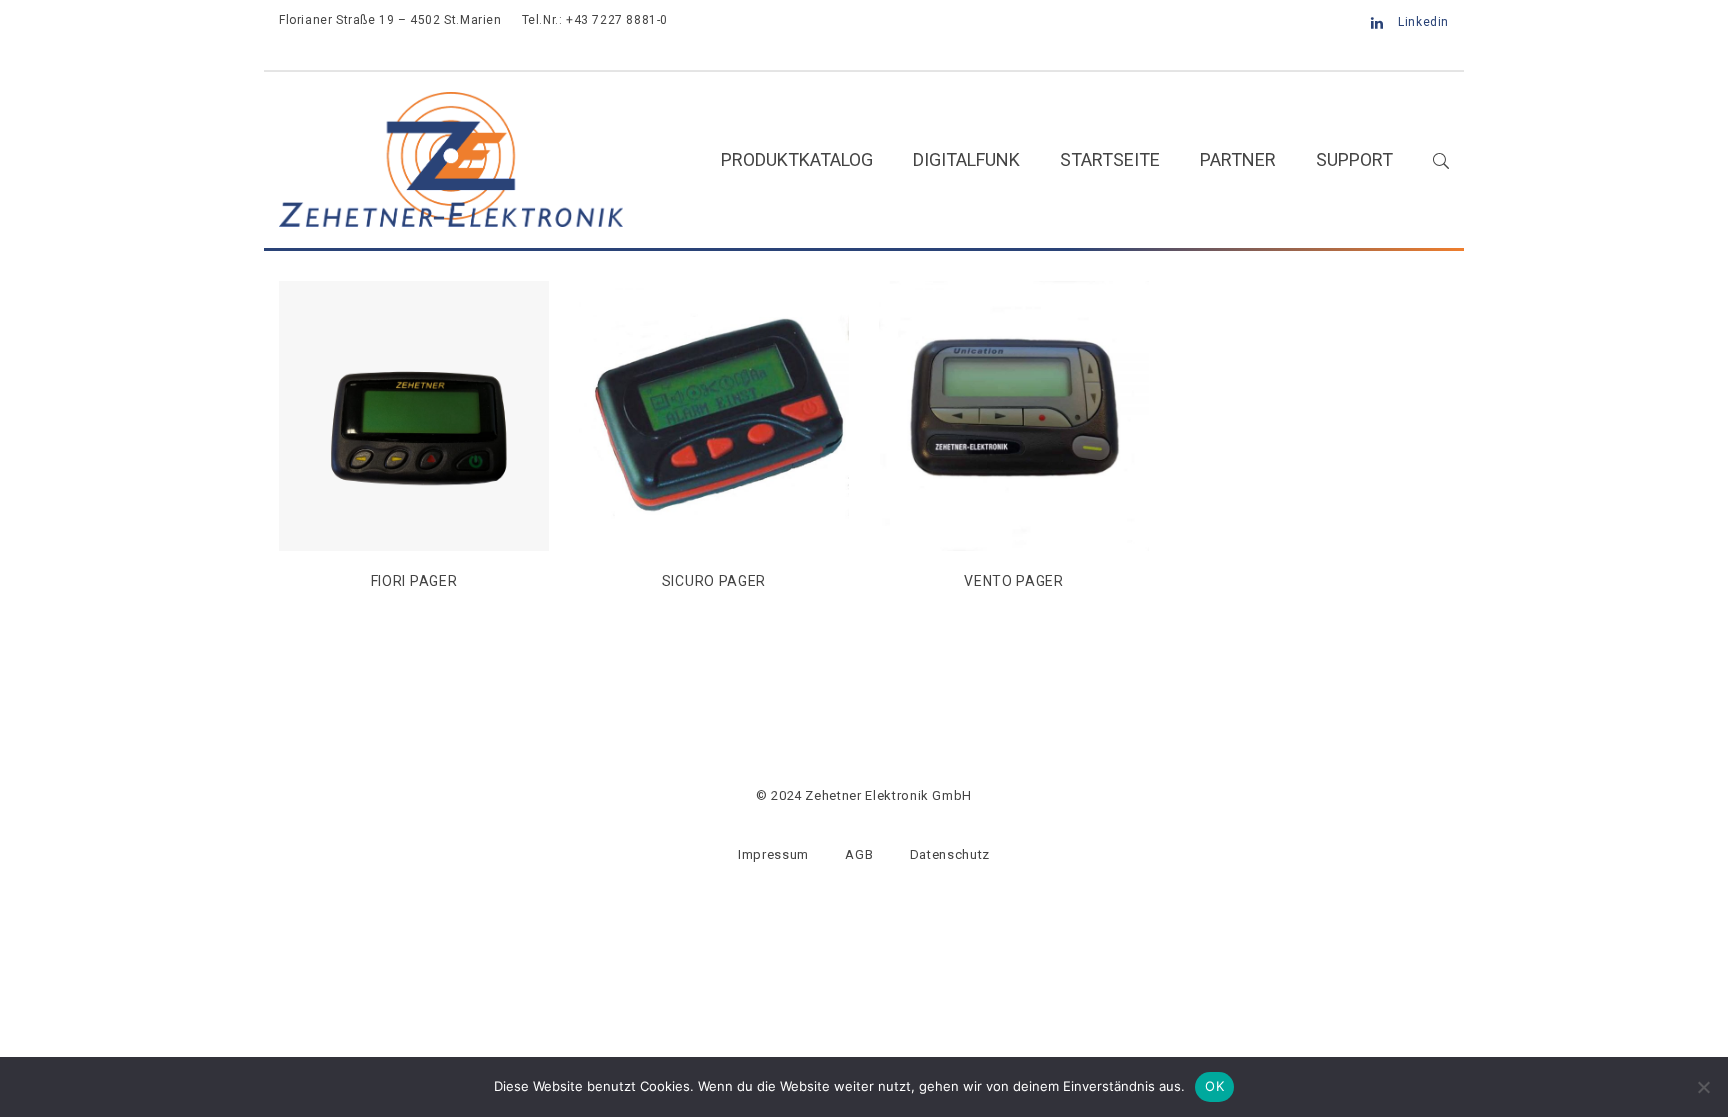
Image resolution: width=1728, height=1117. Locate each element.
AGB (859, 854)
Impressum (773, 854)
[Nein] (1703, 1087)
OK (1214, 1086)
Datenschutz (950, 854)
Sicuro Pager (714, 581)
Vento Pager (1014, 581)
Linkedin (1423, 22)
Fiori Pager (414, 581)
